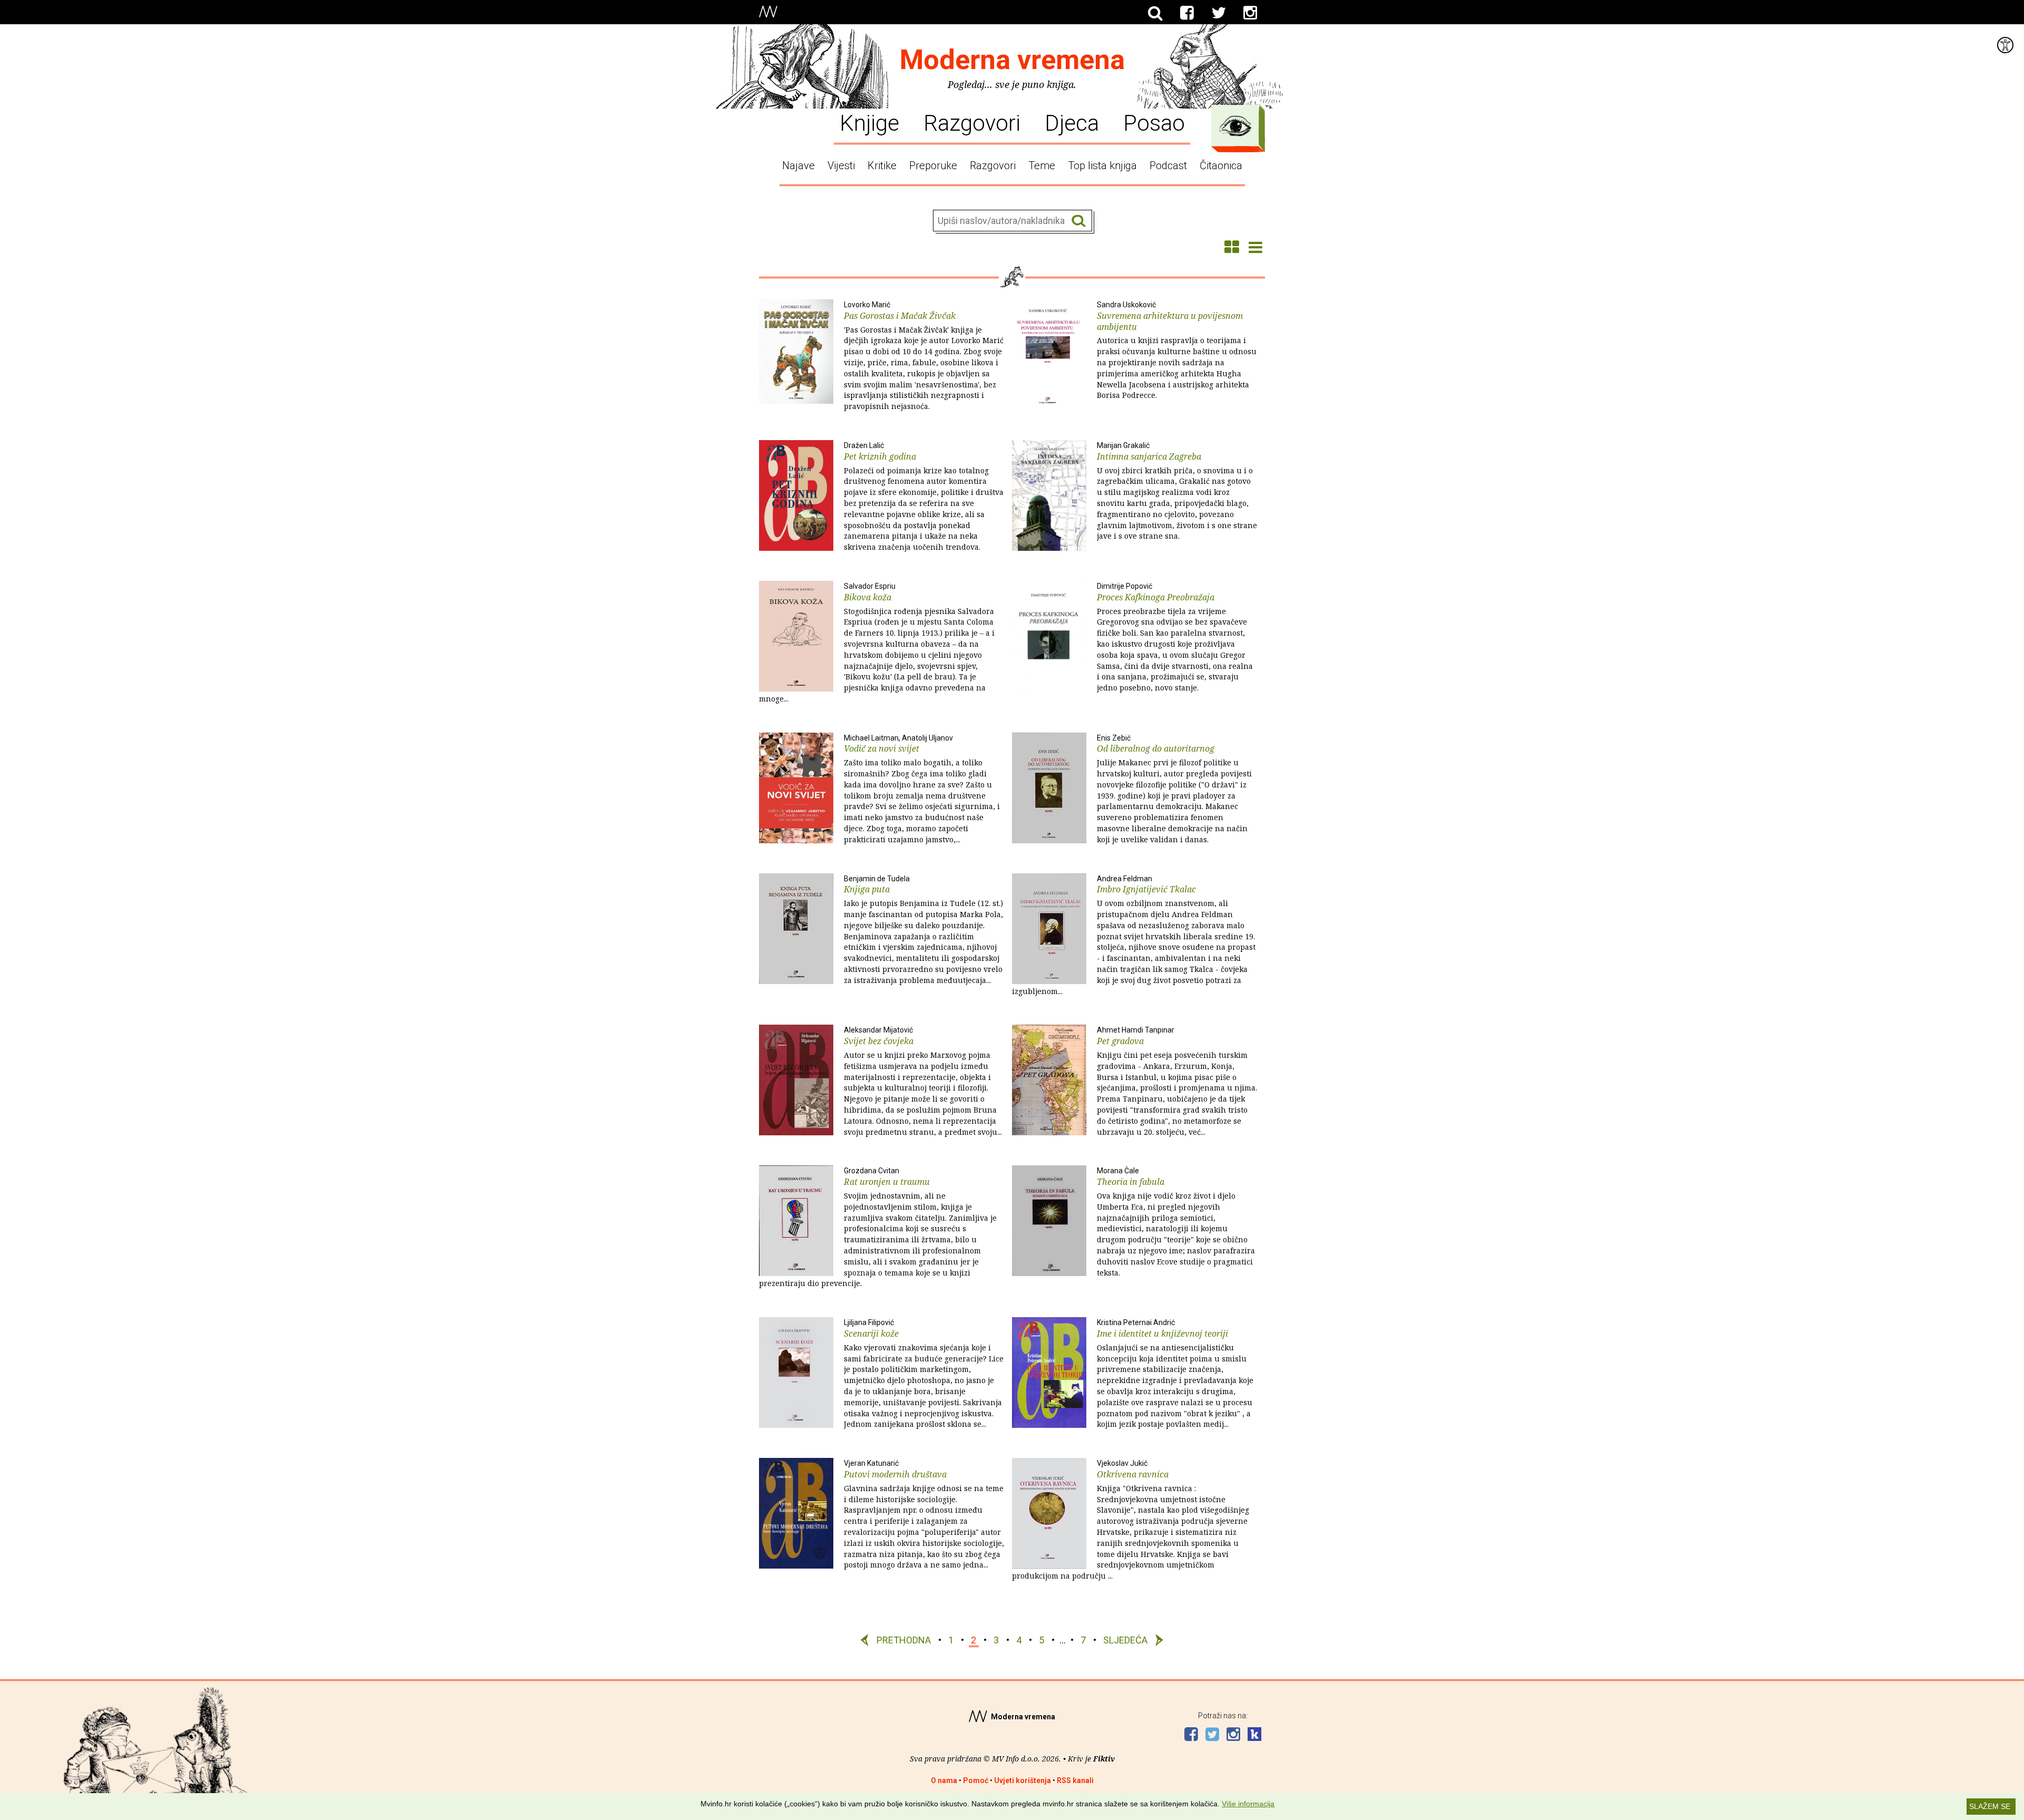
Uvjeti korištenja (1023, 1780)
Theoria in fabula (1176, 1222)
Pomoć (976, 1780)
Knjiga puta (923, 930)
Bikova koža (877, 643)
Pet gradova (1177, 1081)
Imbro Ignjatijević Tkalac (1134, 935)
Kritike (882, 166)
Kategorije (1235, 126)
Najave (799, 166)
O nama (944, 1780)
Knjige (869, 122)
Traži (1079, 221)
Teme (1042, 166)
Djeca (1072, 122)
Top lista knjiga (1102, 166)
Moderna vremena (1012, 60)
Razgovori (972, 122)
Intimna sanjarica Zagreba (1177, 491)
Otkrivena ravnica (1131, 1520)
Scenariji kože (924, 1374)
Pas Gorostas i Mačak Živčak (924, 356)
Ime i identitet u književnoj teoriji (1175, 1374)
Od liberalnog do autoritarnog (1174, 789)
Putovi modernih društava (924, 1514)
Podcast (1168, 166)
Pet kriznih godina (924, 497)
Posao (1154, 122)
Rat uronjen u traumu (878, 1227)
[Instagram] (1250, 13)
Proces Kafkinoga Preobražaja (1175, 637)
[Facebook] (1187, 13)
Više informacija (1248, 1804)
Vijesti (841, 166)
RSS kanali (1075, 1780)
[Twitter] (1219, 13)
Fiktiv (1104, 1759)
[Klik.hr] (1254, 1735)
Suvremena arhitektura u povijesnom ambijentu (1177, 350)
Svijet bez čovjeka (923, 1081)
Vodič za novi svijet (922, 789)
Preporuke (933, 166)
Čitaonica (1221, 166)
